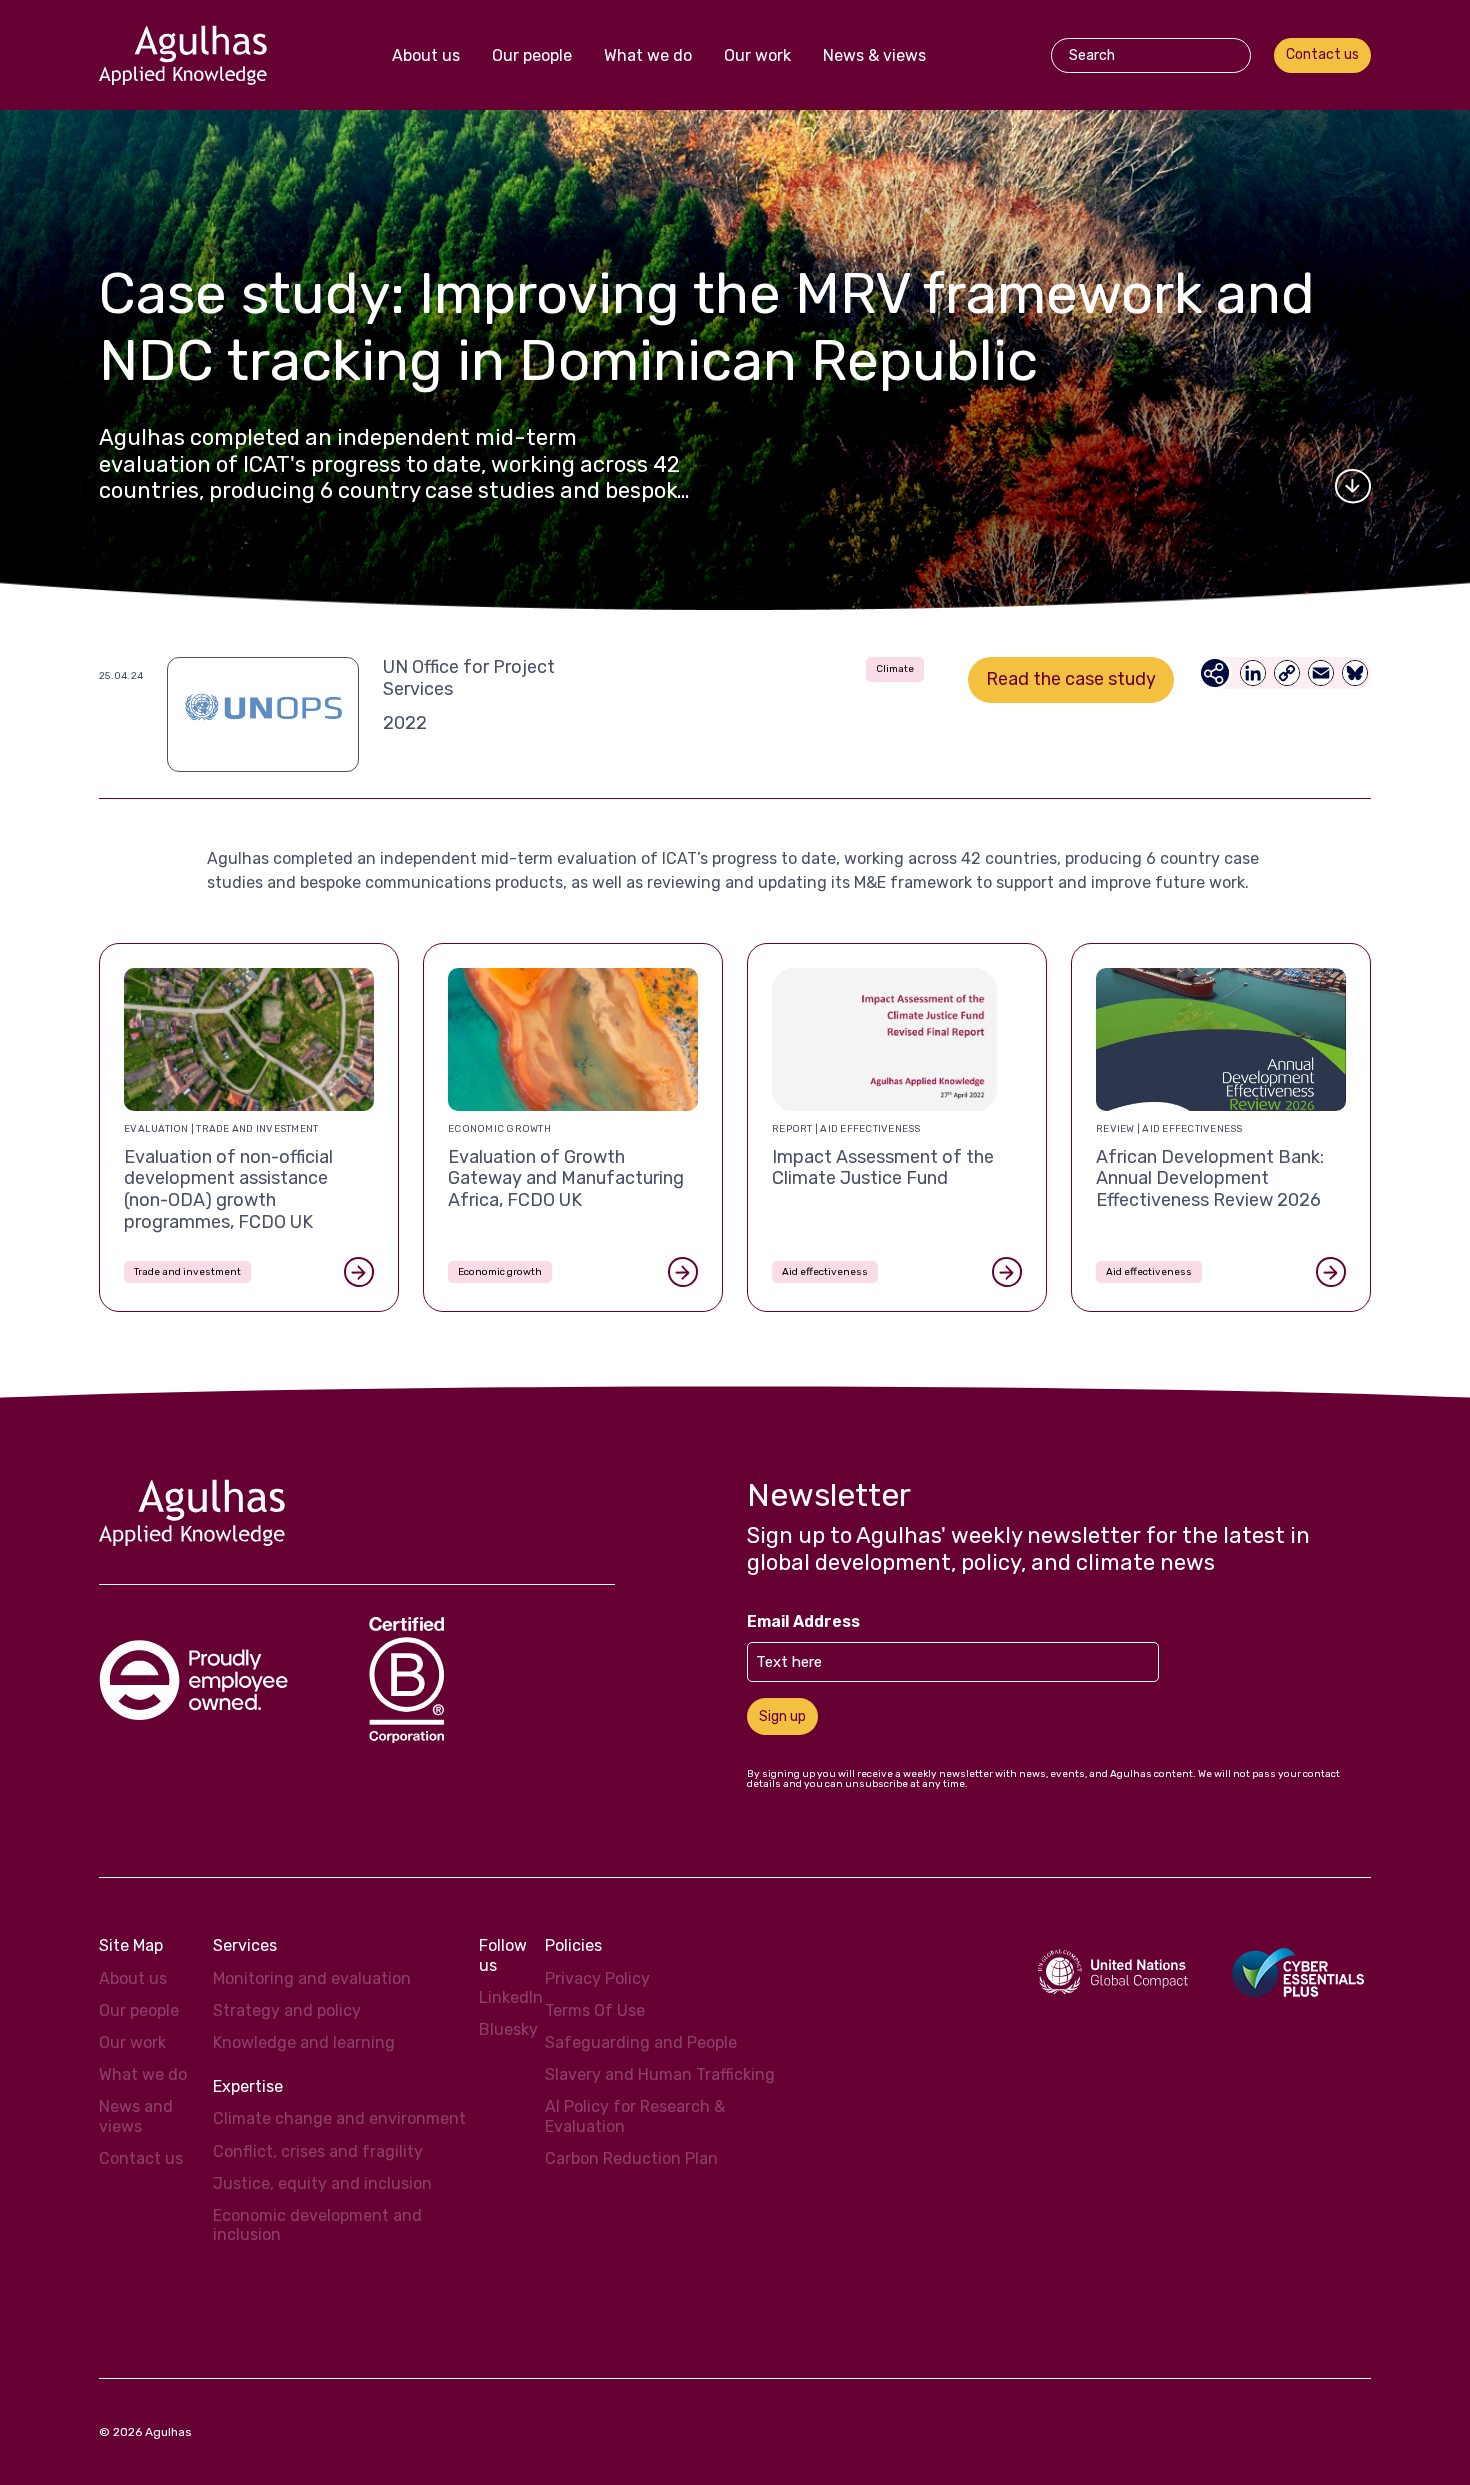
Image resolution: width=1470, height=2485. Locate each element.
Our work (757, 55)
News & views (874, 55)
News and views (136, 2116)
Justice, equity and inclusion (322, 2183)
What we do (648, 55)
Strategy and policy (287, 2010)
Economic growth (500, 1272)
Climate (895, 669)
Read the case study (1071, 679)
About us (426, 55)
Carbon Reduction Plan (631, 2158)
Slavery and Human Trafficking (660, 2074)
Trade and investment (187, 1272)
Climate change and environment (339, 2118)
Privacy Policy (597, 1978)
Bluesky (508, 2029)
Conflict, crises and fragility (318, 2151)
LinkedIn (511, 1997)
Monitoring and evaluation (312, 1978)
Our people (532, 55)
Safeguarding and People (641, 2042)
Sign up (782, 1716)
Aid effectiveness (825, 1272)
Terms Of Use (595, 2010)
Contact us (1322, 54)
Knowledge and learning (304, 2042)
